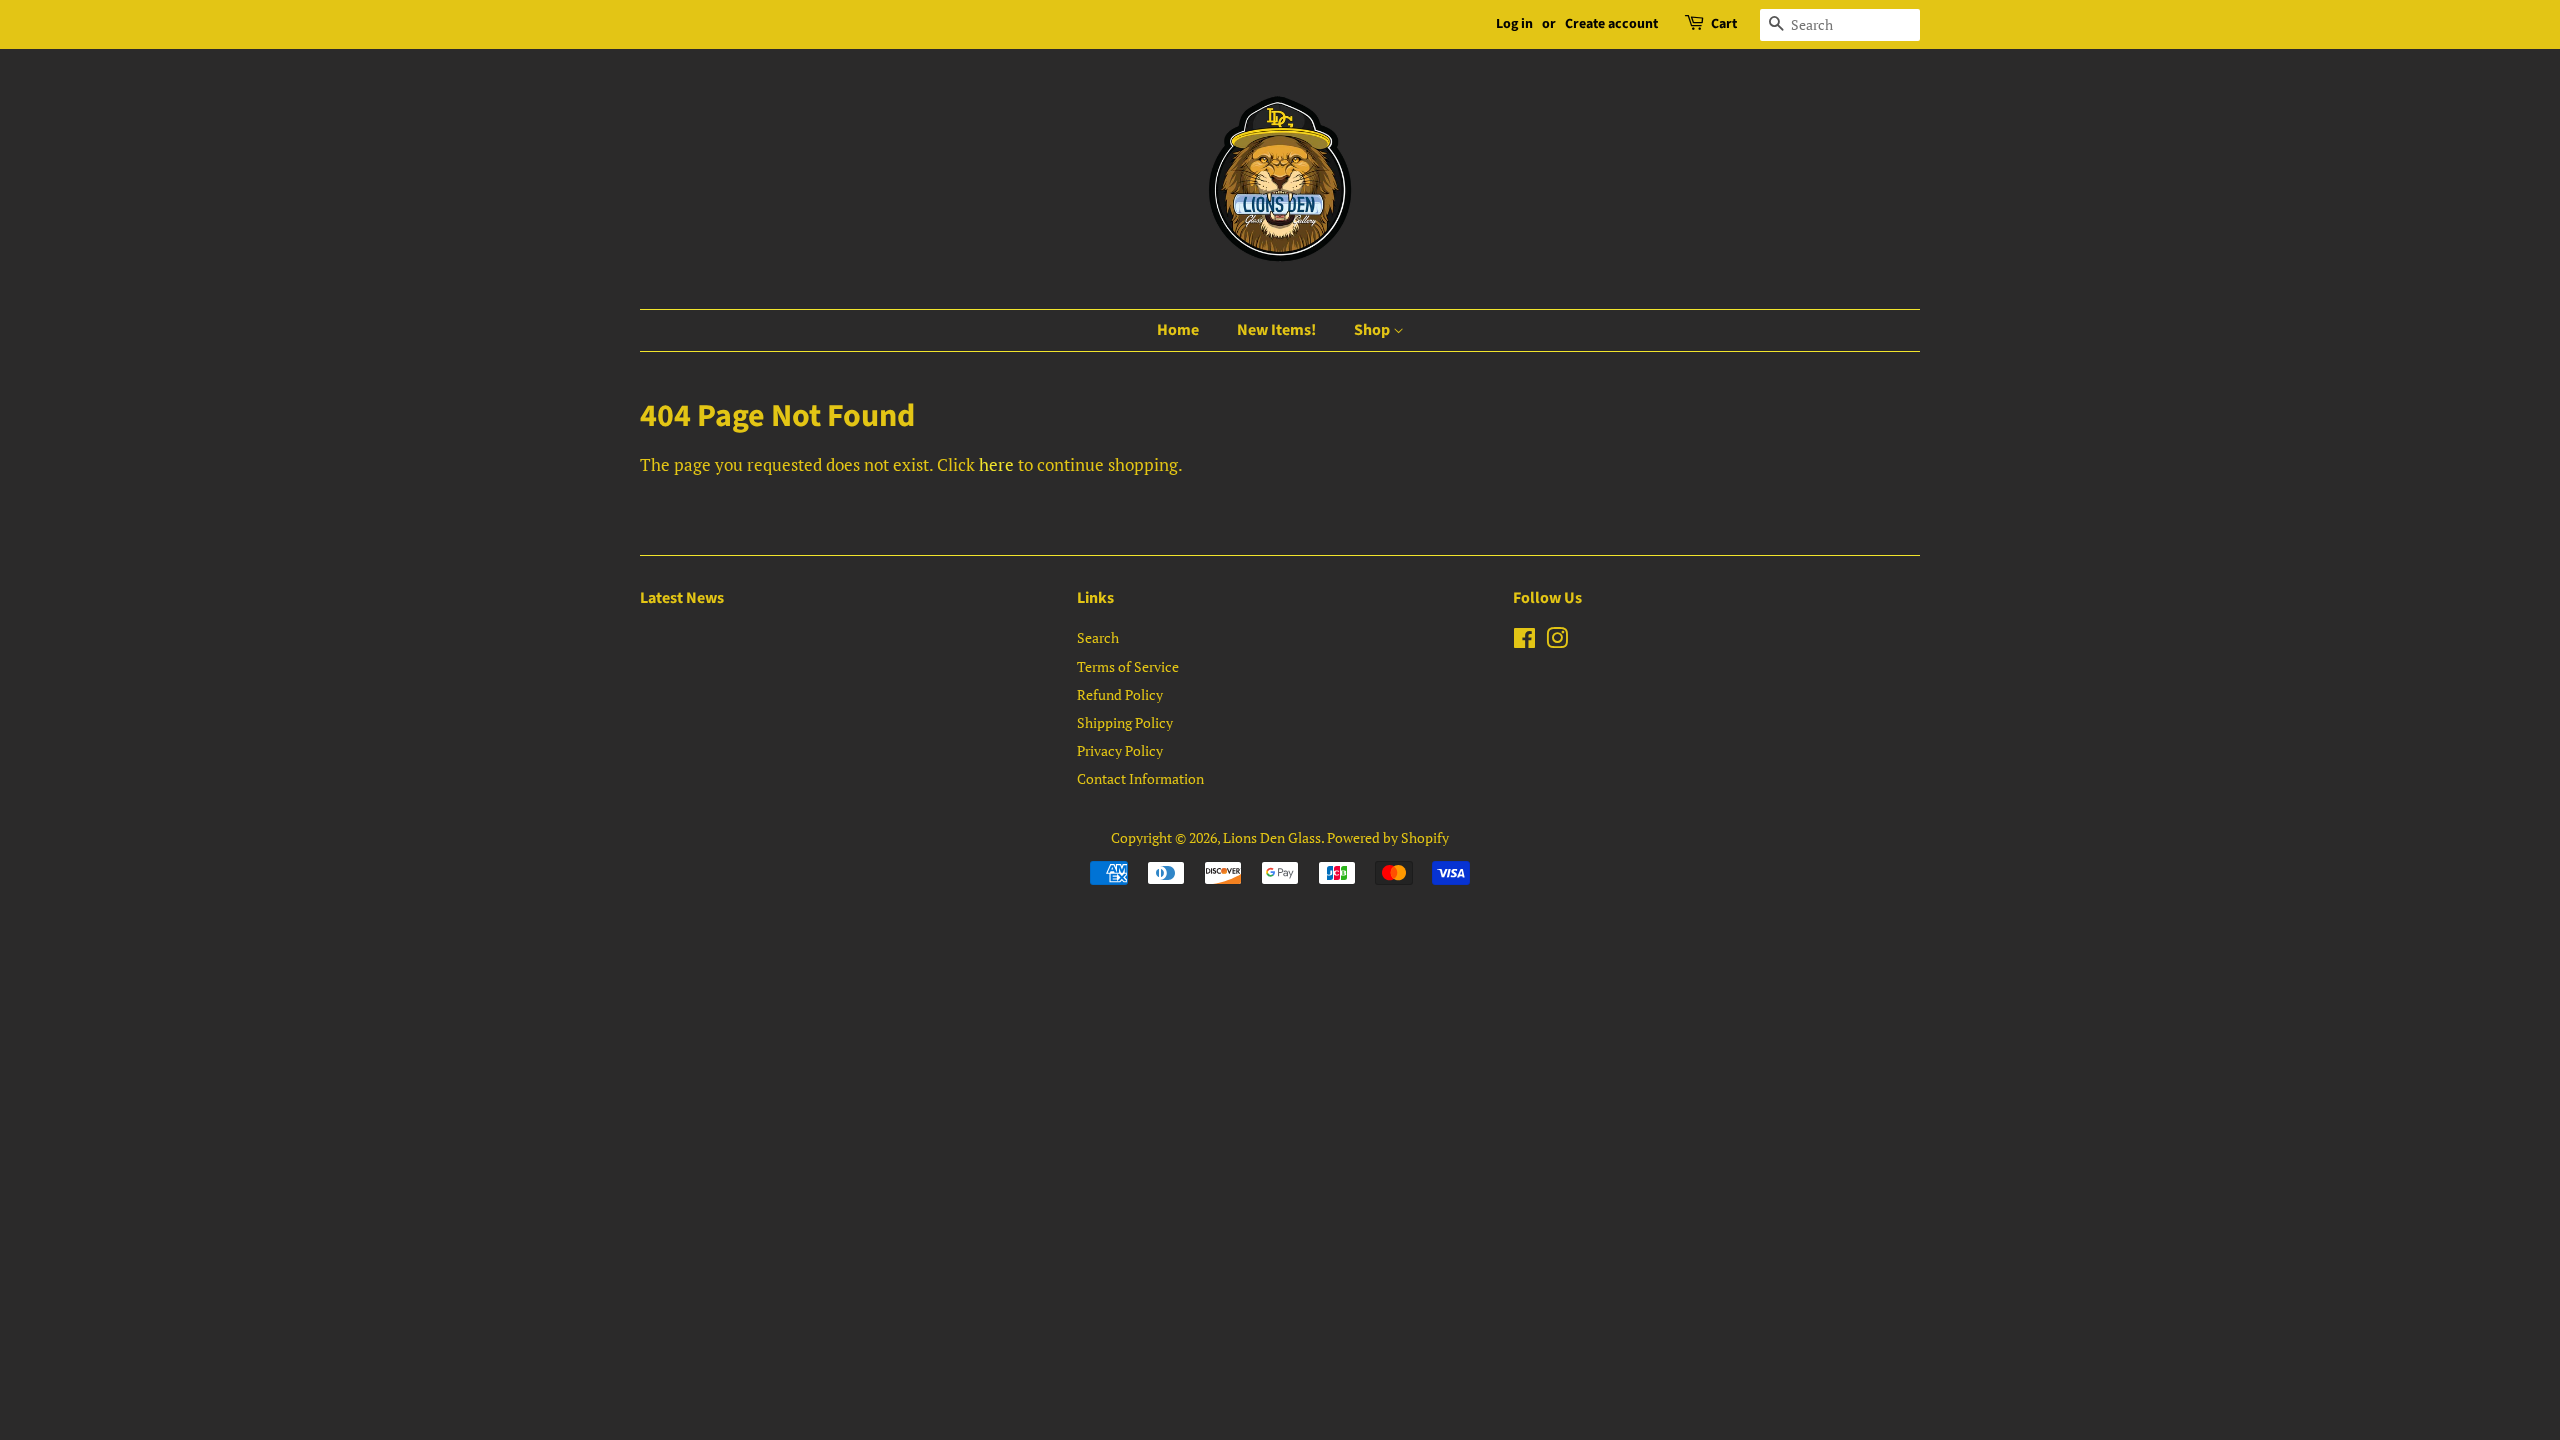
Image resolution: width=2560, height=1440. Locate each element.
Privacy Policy (1120, 750)
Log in (1514, 24)
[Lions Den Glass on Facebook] (1524, 641)
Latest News (682, 598)
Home (1178, 330)
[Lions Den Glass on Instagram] (1557, 641)
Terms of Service (1128, 666)
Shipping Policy (1125, 722)
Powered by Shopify (1388, 837)
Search (1098, 637)
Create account (1611, 24)
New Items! (1276, 330)
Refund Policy (1120, 694)
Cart (1724, 24)
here (996, 464)
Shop (1373, 330)
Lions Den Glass (1272, 837)
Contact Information (1140, 778)
